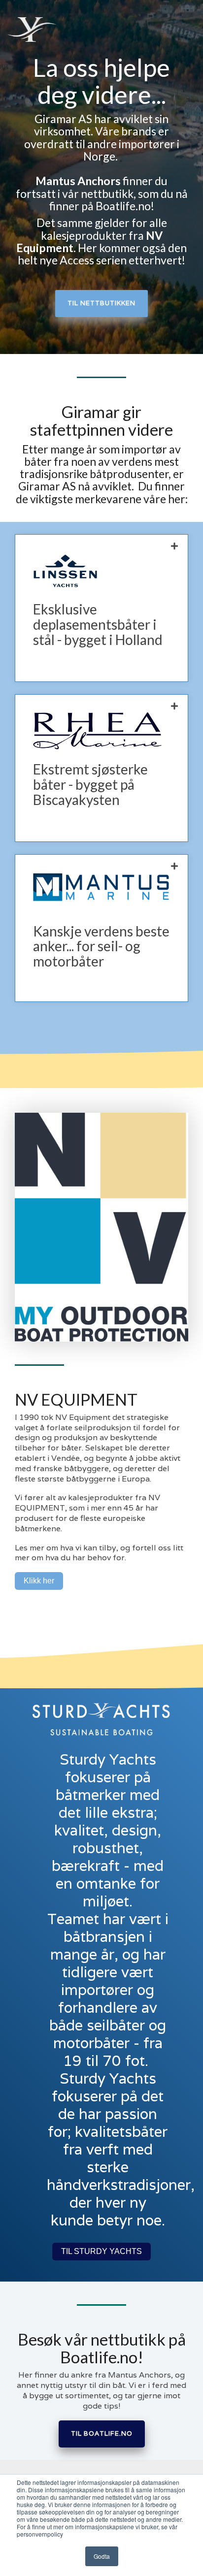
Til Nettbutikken (101, 303)
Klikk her (39, 1581)
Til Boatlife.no (102, 2433)
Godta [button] (102, 2556)
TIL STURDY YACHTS (101, 2251)
